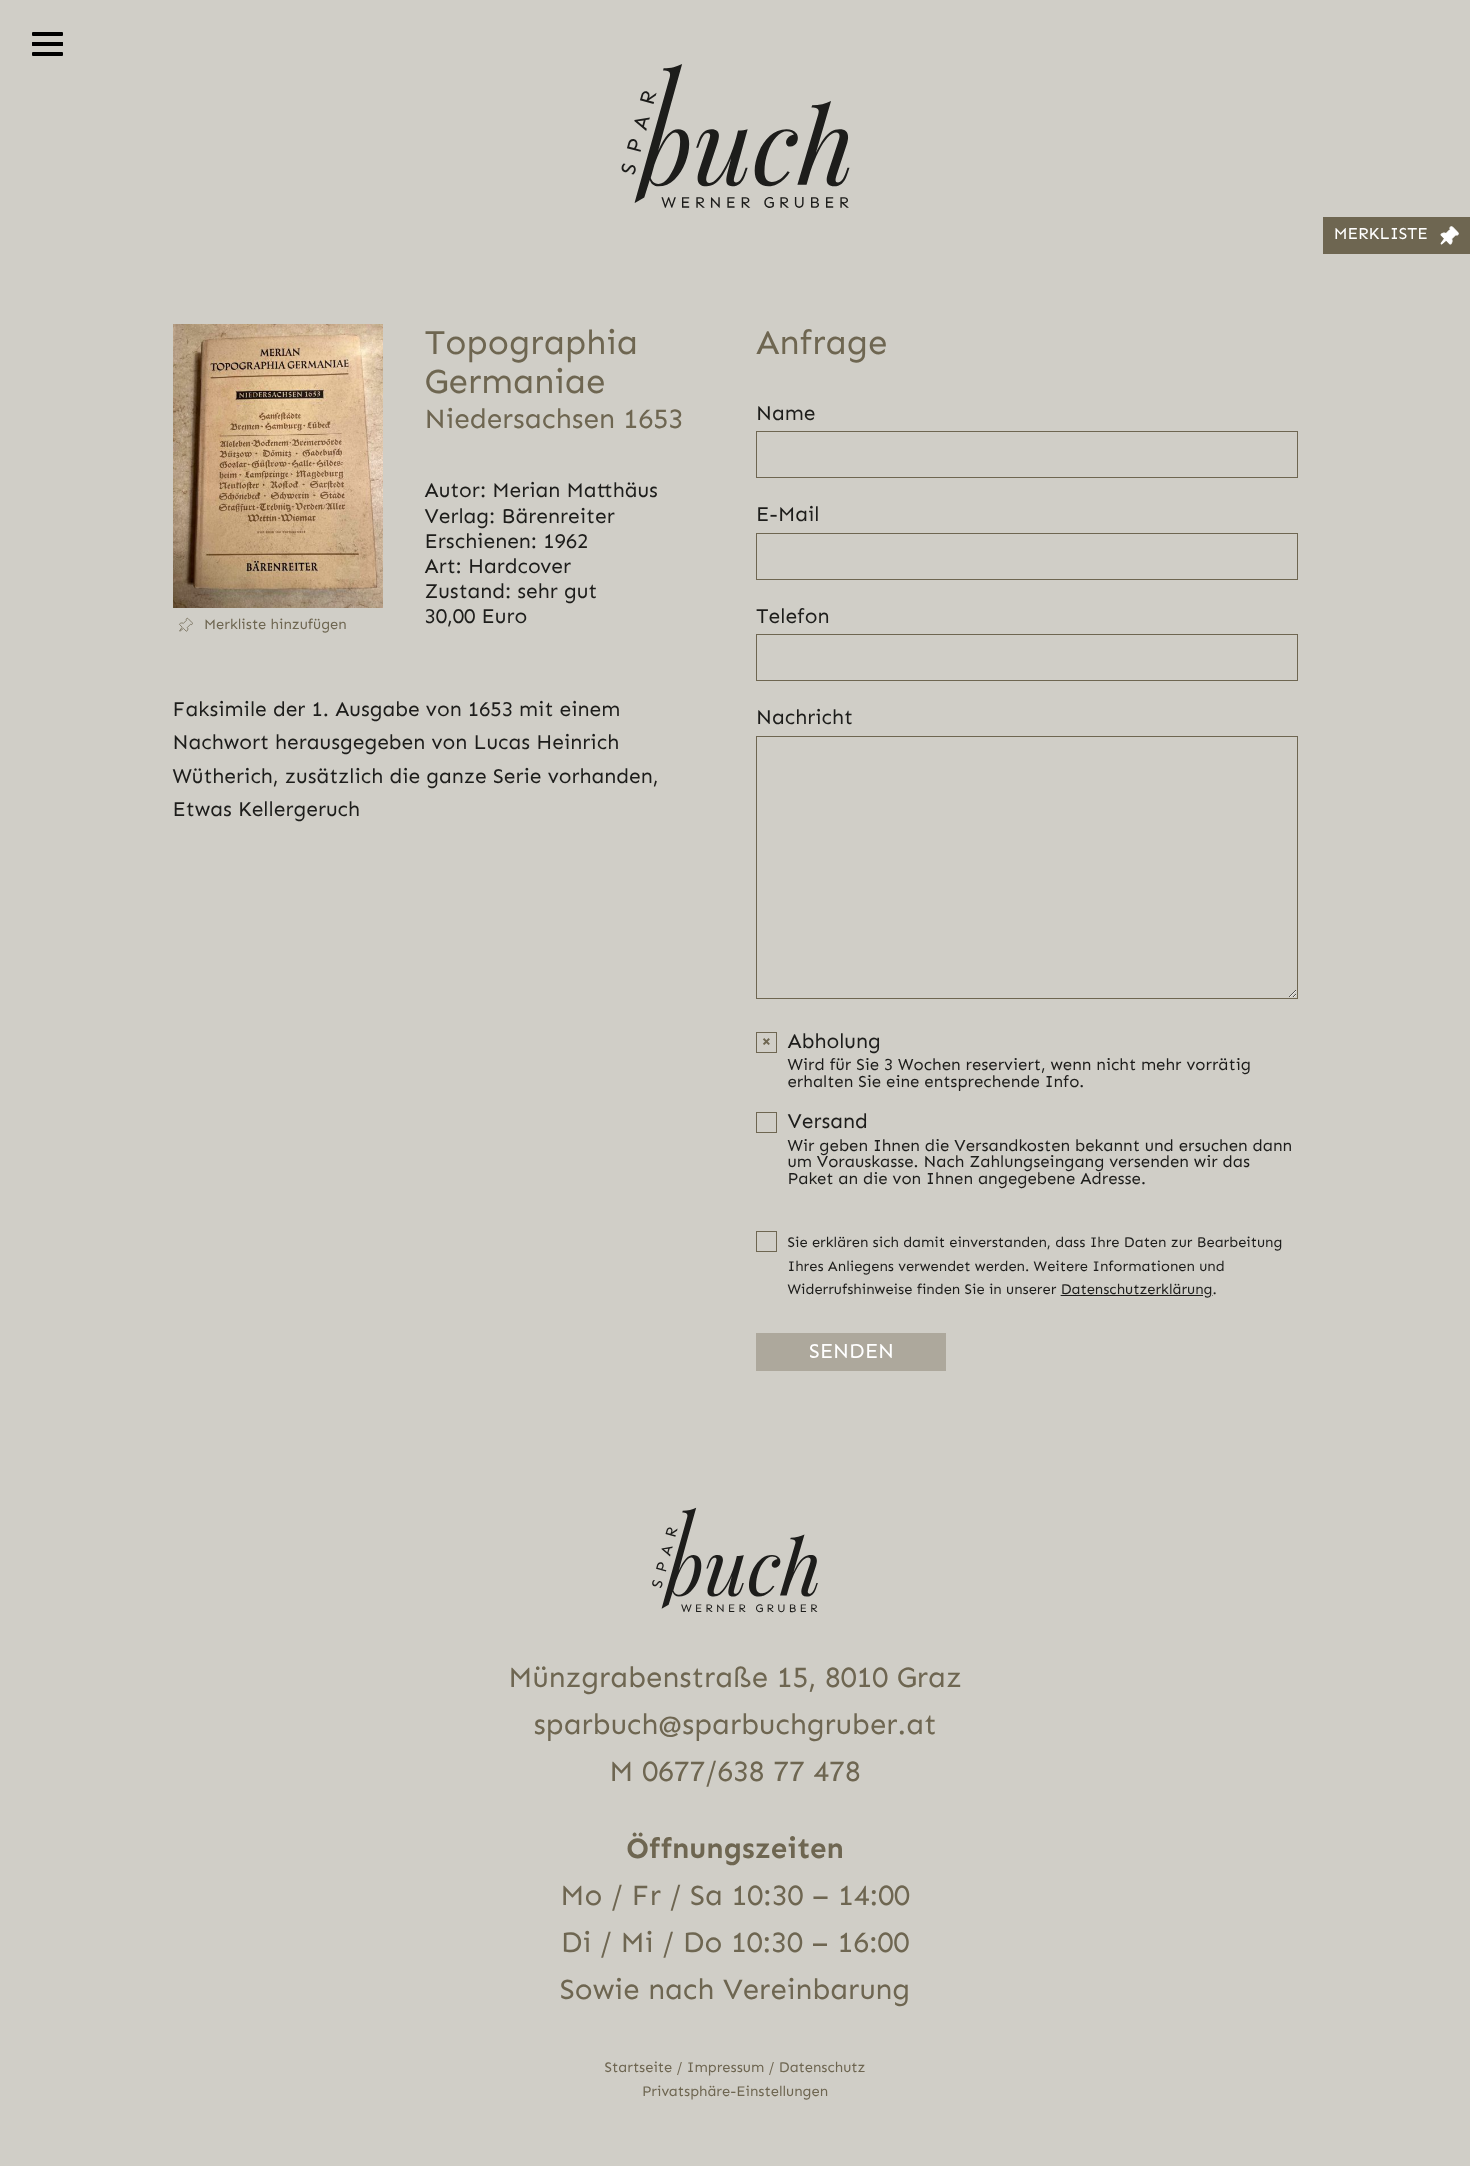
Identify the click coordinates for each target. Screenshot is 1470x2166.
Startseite (639, 2067)
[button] (278, 625)
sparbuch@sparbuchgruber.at (735, 1725)
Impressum (725, 2067)
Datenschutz (822, 2067)
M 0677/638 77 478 (734, 1772)
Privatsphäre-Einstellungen (735, 2091)
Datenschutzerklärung (1137, 1289)
